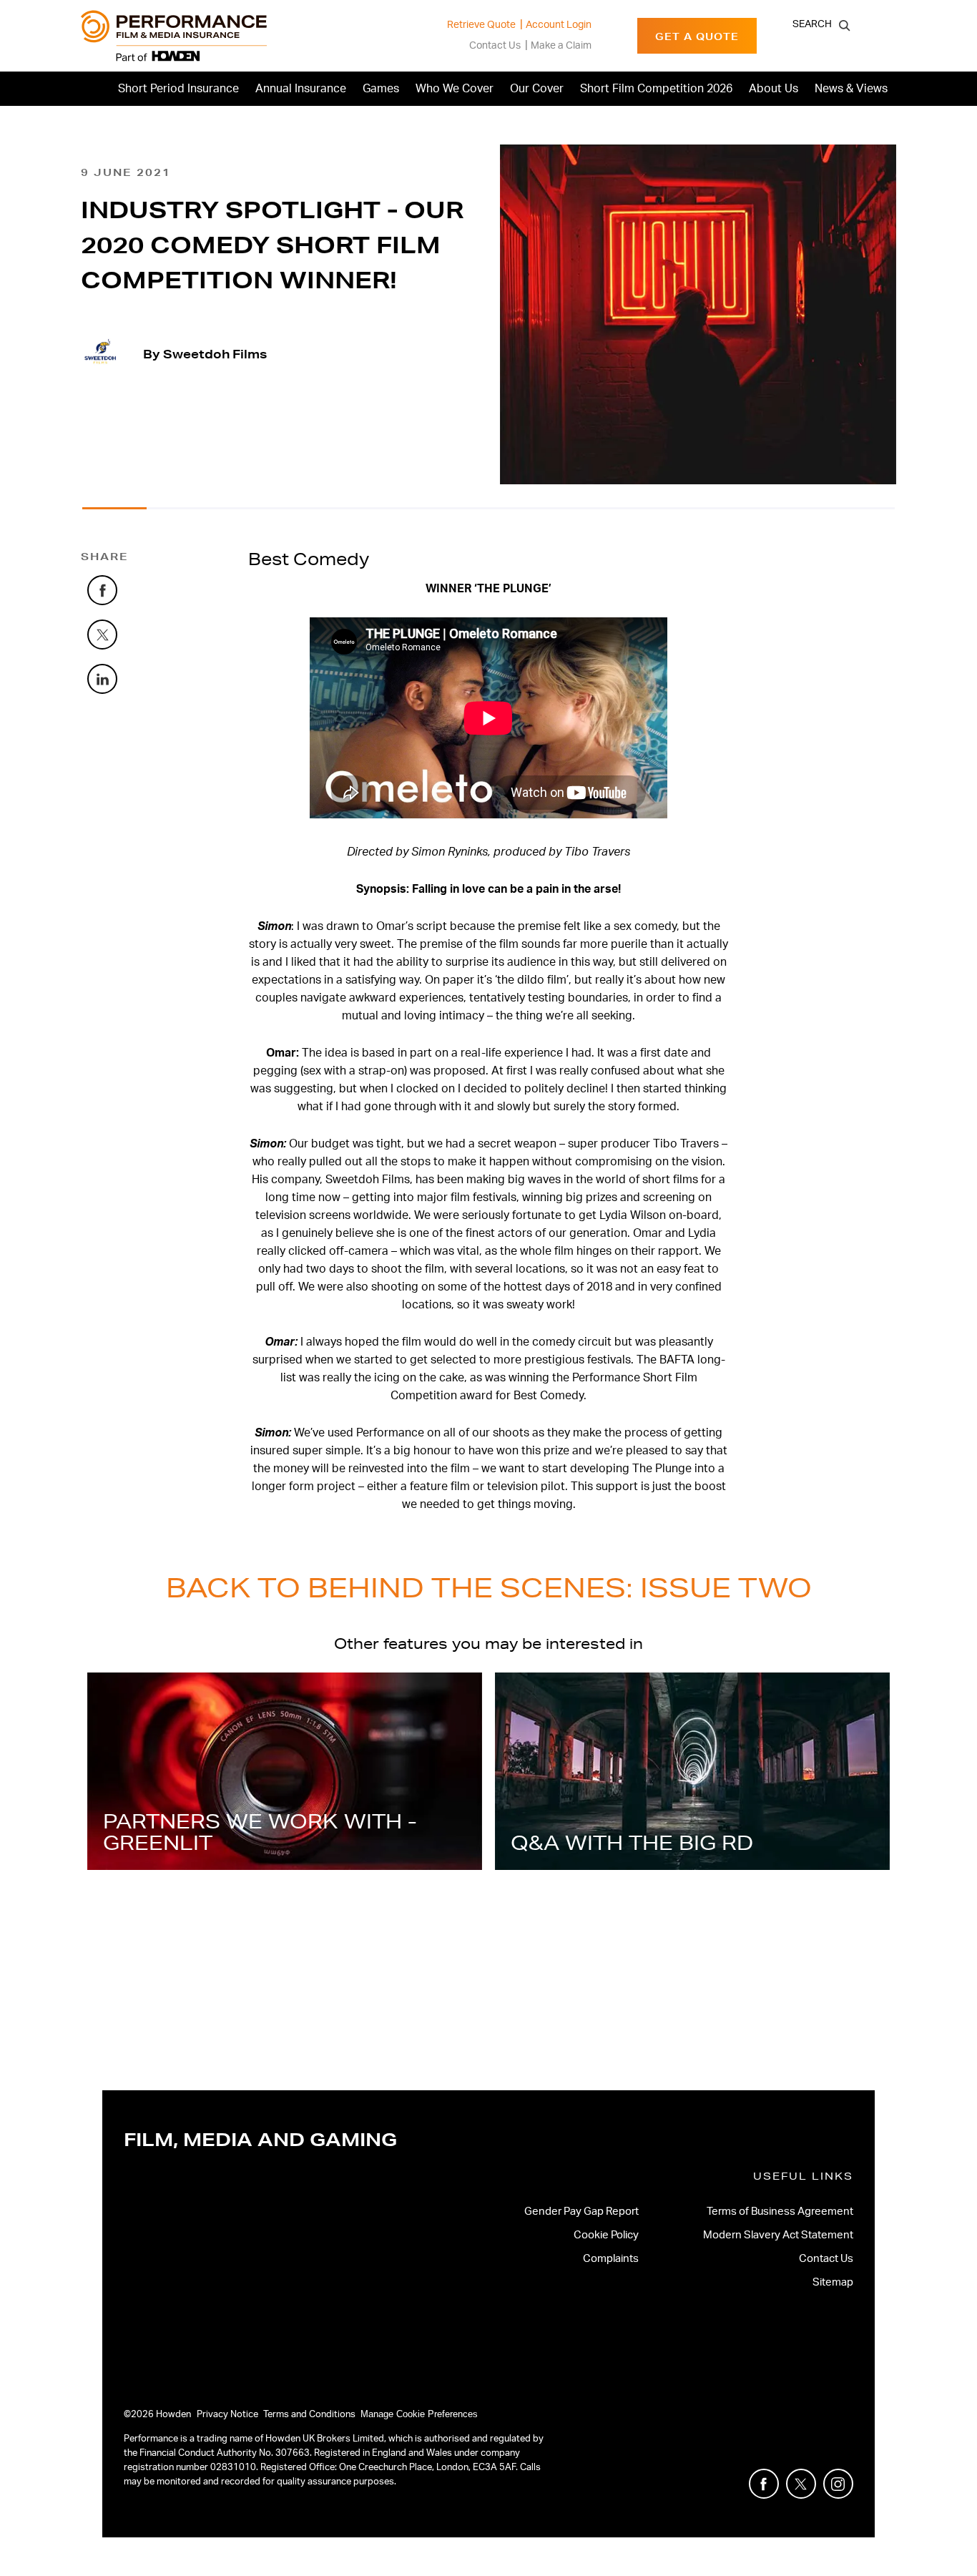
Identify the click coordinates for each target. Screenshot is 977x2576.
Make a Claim (561, 46)
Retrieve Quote (481, 25)
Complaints (611, 2259)
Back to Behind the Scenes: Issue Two (489, 1587)
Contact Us (495, 46)
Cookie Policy (606, 2235)
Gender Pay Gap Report (581, 2212)
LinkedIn (117, 674)
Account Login (559, 25)
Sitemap (833, 2282)
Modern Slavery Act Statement (778, 2235)
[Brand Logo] (174, 36)
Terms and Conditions (309, 2415)
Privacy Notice (227, 2415)
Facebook (117, 585)
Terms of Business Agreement (780, 2212)
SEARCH (812, 24)
